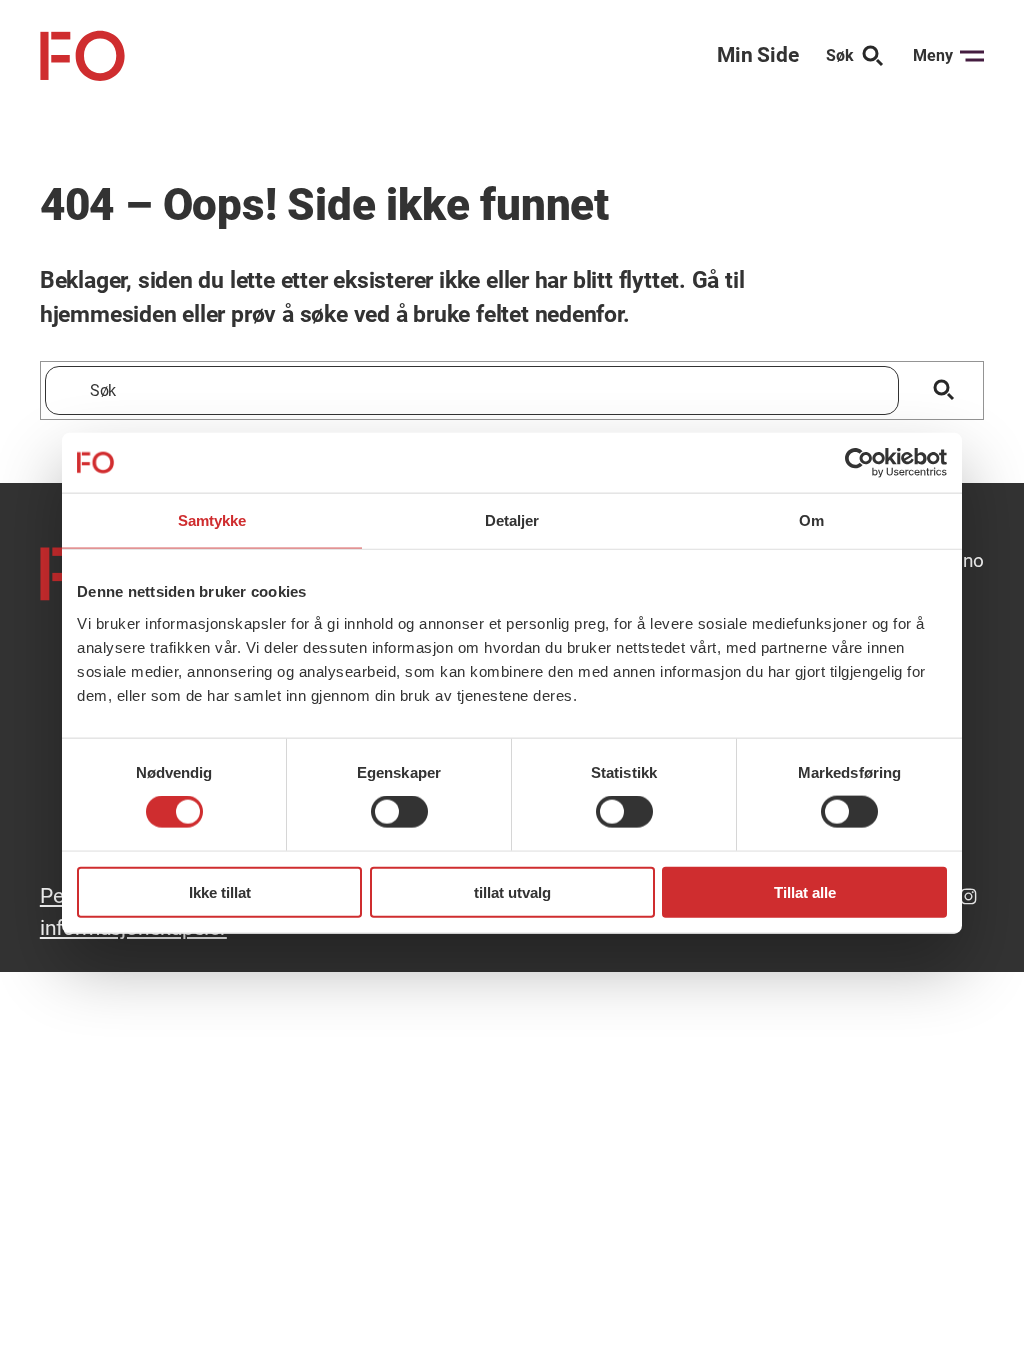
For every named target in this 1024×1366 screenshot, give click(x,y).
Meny (933, 55)
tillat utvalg (512, 891)
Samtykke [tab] (212, 520)
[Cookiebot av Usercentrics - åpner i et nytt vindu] (859, 463)
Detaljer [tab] (512, 520)
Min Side (757, 55)
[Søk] (944, 390)
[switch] (399, 812)
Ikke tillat (220, 891)
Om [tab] (811, 520)
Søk (840, 55)
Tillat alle (805, 891)
